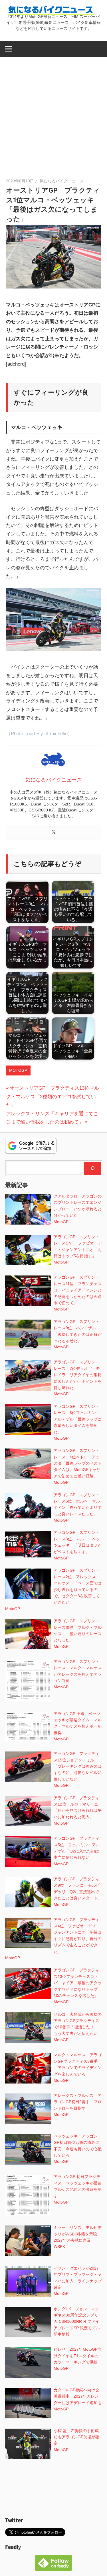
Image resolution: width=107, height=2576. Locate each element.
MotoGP (18, 1070)
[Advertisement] (53, 113)
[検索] (92, 1168)
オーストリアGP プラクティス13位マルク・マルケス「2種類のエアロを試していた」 (53, 1097)
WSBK (59, 2247)
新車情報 (62, 2334)
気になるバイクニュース (62, 181)
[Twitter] (54, 832)
